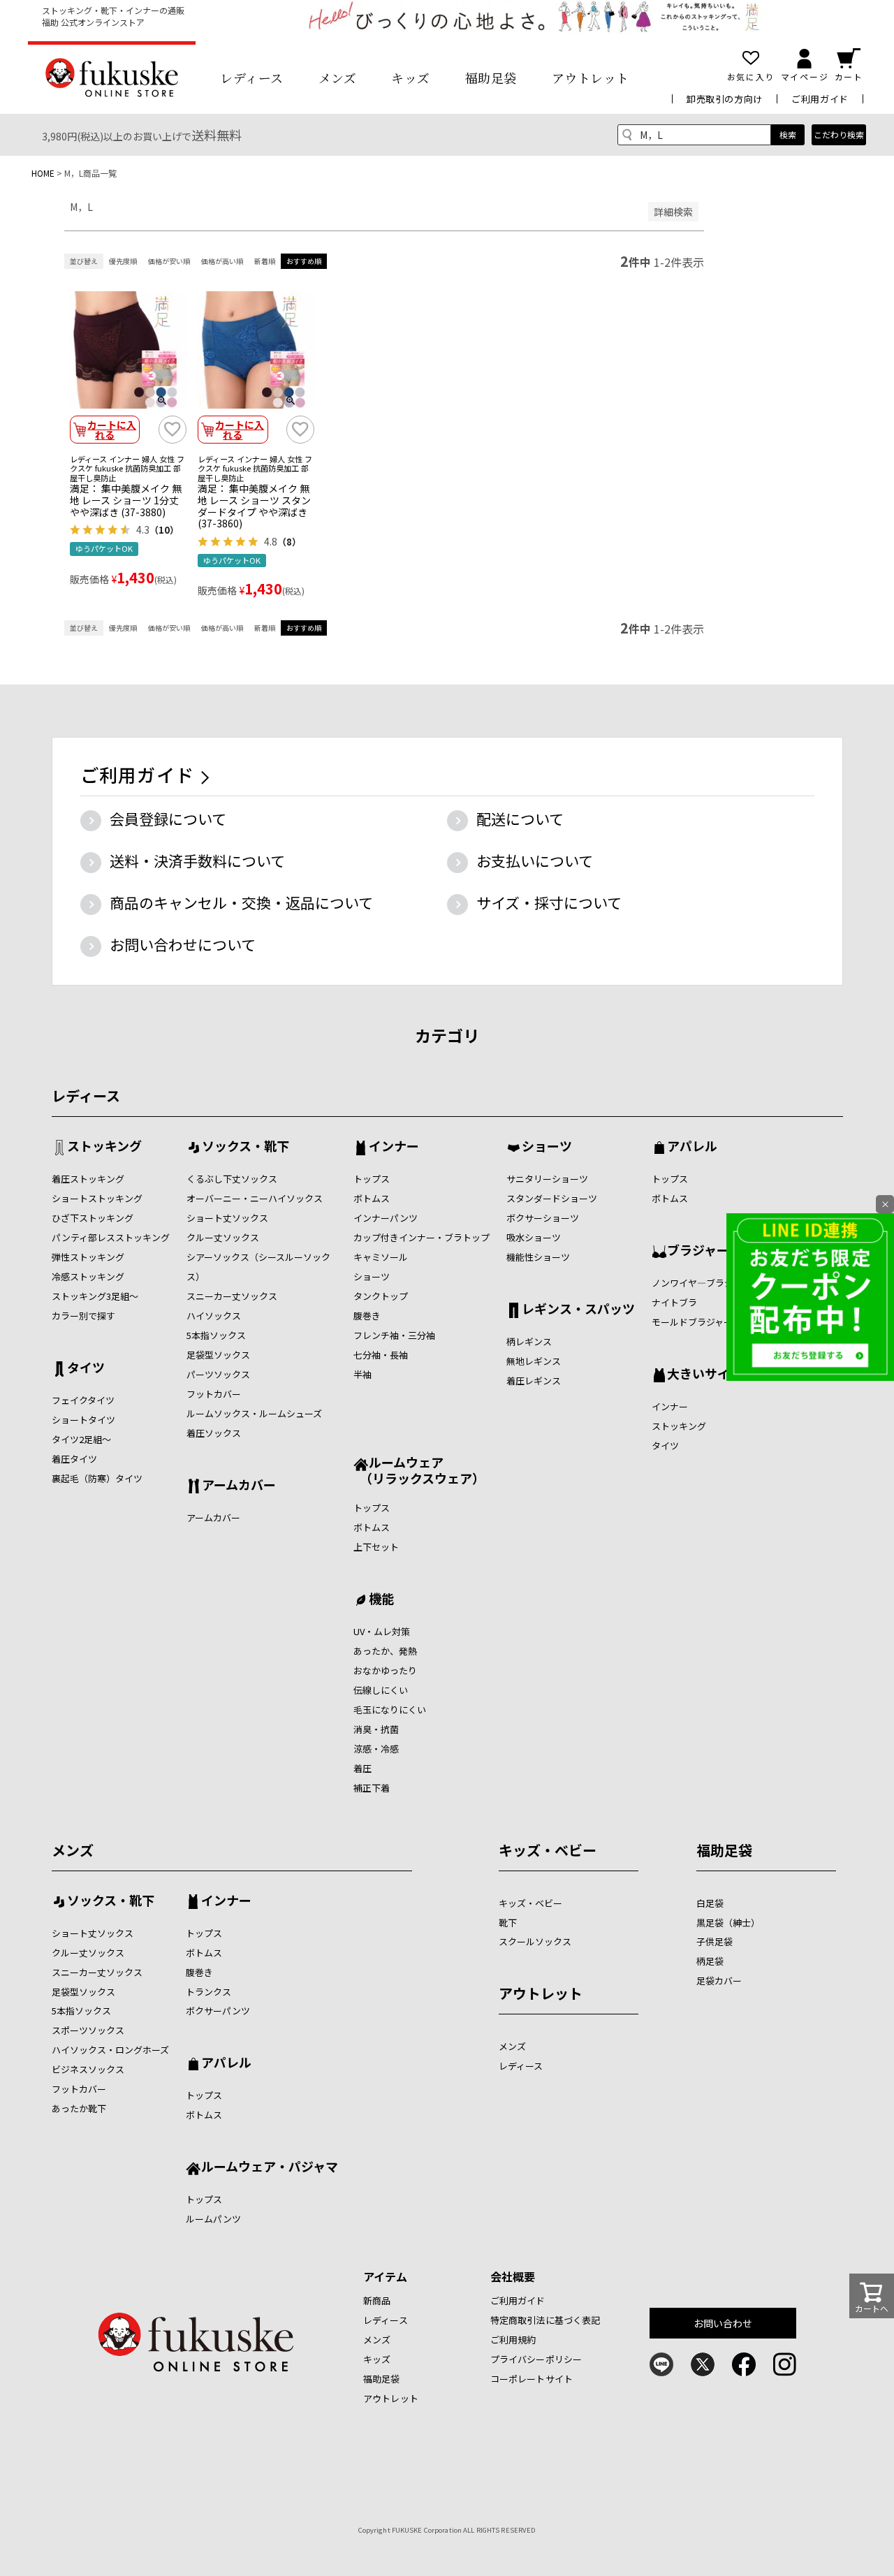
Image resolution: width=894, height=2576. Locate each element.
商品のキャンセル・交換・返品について (241, 902)
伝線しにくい (381, 1690)
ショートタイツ (83, 1420)
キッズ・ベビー (548, 1850)
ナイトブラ (674, 1302)
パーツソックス (218, 1374)
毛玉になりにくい (390, 1710)
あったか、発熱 (385, 1651)
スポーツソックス (88, 2030)
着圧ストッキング (88, 1179)
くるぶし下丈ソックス (232, 1179)
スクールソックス (535, 1941)
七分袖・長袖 (381, 1355)
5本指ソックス (216, 1335)
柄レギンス (529, 1341)
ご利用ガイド (820, 99)
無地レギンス (534, 1361)
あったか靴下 (79, 2108)
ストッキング (104, 1147)
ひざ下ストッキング (93, 1218)
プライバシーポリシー (536, 2359)
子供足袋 (715, 1941)
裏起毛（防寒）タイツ (97, 1478)
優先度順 (123, 261)
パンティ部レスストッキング (111, 1237)
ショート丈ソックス (227, 1218)
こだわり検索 (839, 134)
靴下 (508, 1923)
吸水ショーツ (534, 1237)
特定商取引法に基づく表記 (545, 2320)
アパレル (692, 1147)
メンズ (338, 78)
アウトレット (591, 78)
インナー (394, 1147)
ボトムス (372, 1198)
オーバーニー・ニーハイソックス (255, 1198)
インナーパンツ (386, 1218)
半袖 (362, 1374)
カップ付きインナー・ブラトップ (422, 1237)
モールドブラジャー (692, 1322)
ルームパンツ (213, 2219)
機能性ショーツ (538, 1257)
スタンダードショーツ (552, 1198)
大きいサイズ (704, 1375)
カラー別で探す (83, 1316)
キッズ (411, 78)
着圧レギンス (534, 1381)
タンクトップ (381, 1296)
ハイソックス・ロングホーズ (110, 2050)
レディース (252, 78)
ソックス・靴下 (246, 1147)
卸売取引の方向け (725, 99)
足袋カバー (719, 1981)
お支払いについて (535, 861)
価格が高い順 (222, 261)
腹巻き (367, 1316)
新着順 (265, 261)
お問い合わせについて (183, 944)
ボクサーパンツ (218, 2011)
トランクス (208, 1992)
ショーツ (372, 1276)
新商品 (377, 2300)
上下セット (376, 1547)
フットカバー (214, 1394)
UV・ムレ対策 (382, 1631)
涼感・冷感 (376, 1749)
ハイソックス (214, 1316)
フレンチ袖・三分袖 (394, 1335)
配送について (520, 819)
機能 (381, 1600)
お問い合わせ (723, 2323)
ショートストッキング (97, 1198)
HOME (43, 173)
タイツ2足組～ (81, 1439)
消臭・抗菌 (376, 1729)
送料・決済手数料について (197, 861)
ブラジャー (698, 1251)
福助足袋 (491, 78)
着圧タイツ (74, 1459)
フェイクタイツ (83, 1400)
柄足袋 (710, 1961)
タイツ (86, 1368)
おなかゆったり (385, 1670)
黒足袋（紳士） (728, 1923)
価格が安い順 (169, 261)
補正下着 (372, 1788)
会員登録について (168, 819)
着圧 (362, 1768)
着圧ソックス (214, 1433)
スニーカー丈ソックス (232, 1296)
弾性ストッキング (88, 1257)
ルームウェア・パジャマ (270, 2167)
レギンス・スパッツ (578, 1310)
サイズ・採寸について (549, 902)
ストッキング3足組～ (95, 1296)
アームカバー (239, 1486)
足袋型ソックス (218, 1355)
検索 (788, 134)
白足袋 (710, 1903)
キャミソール (381, 1257)
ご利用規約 (513, 2340)
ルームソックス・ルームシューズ (254, 1413)
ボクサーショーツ (543, 1218)
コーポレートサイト (532, 2379)
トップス (372, 1179)
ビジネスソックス (88, 2069)
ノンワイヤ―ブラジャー (701, 1283)
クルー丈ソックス (223, 1237)
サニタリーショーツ (547, 1179)
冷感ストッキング (88, 1276)
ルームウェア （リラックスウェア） (419, 1470)
